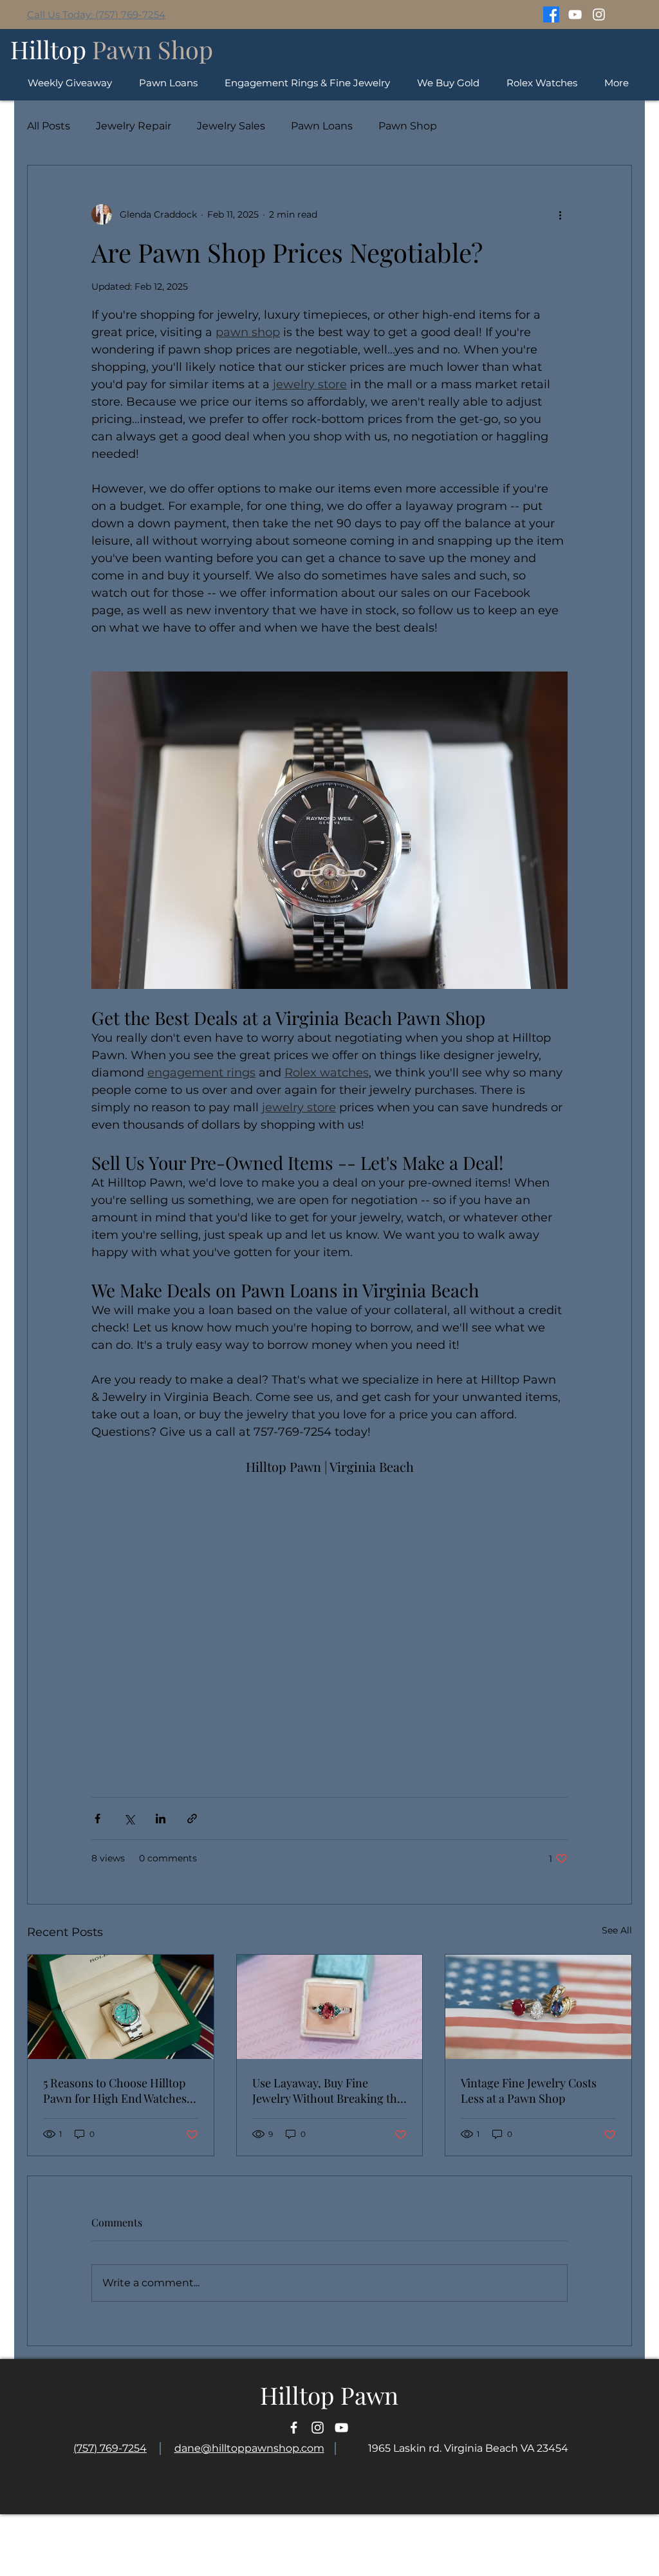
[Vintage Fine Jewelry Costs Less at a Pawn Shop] (538, 2007)
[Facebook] (551, 14)
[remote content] (329, 1621)
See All (617, 1930)
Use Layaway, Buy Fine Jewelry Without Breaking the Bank (328, 2091)
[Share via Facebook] (97, 1819)
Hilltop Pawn (329, 2395)
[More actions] (560, 214)
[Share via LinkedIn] (161, 1819)
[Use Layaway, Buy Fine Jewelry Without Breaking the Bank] (330, 2007)
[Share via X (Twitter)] (129, 1819)
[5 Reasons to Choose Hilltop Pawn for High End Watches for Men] (121, 2007)
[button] (542, 83)
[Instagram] (599, 14)
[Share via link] (192, 1819)
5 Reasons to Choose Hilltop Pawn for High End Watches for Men (115, 2091)
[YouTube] (575, 14)
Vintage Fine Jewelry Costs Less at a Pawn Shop (529, 2091)
